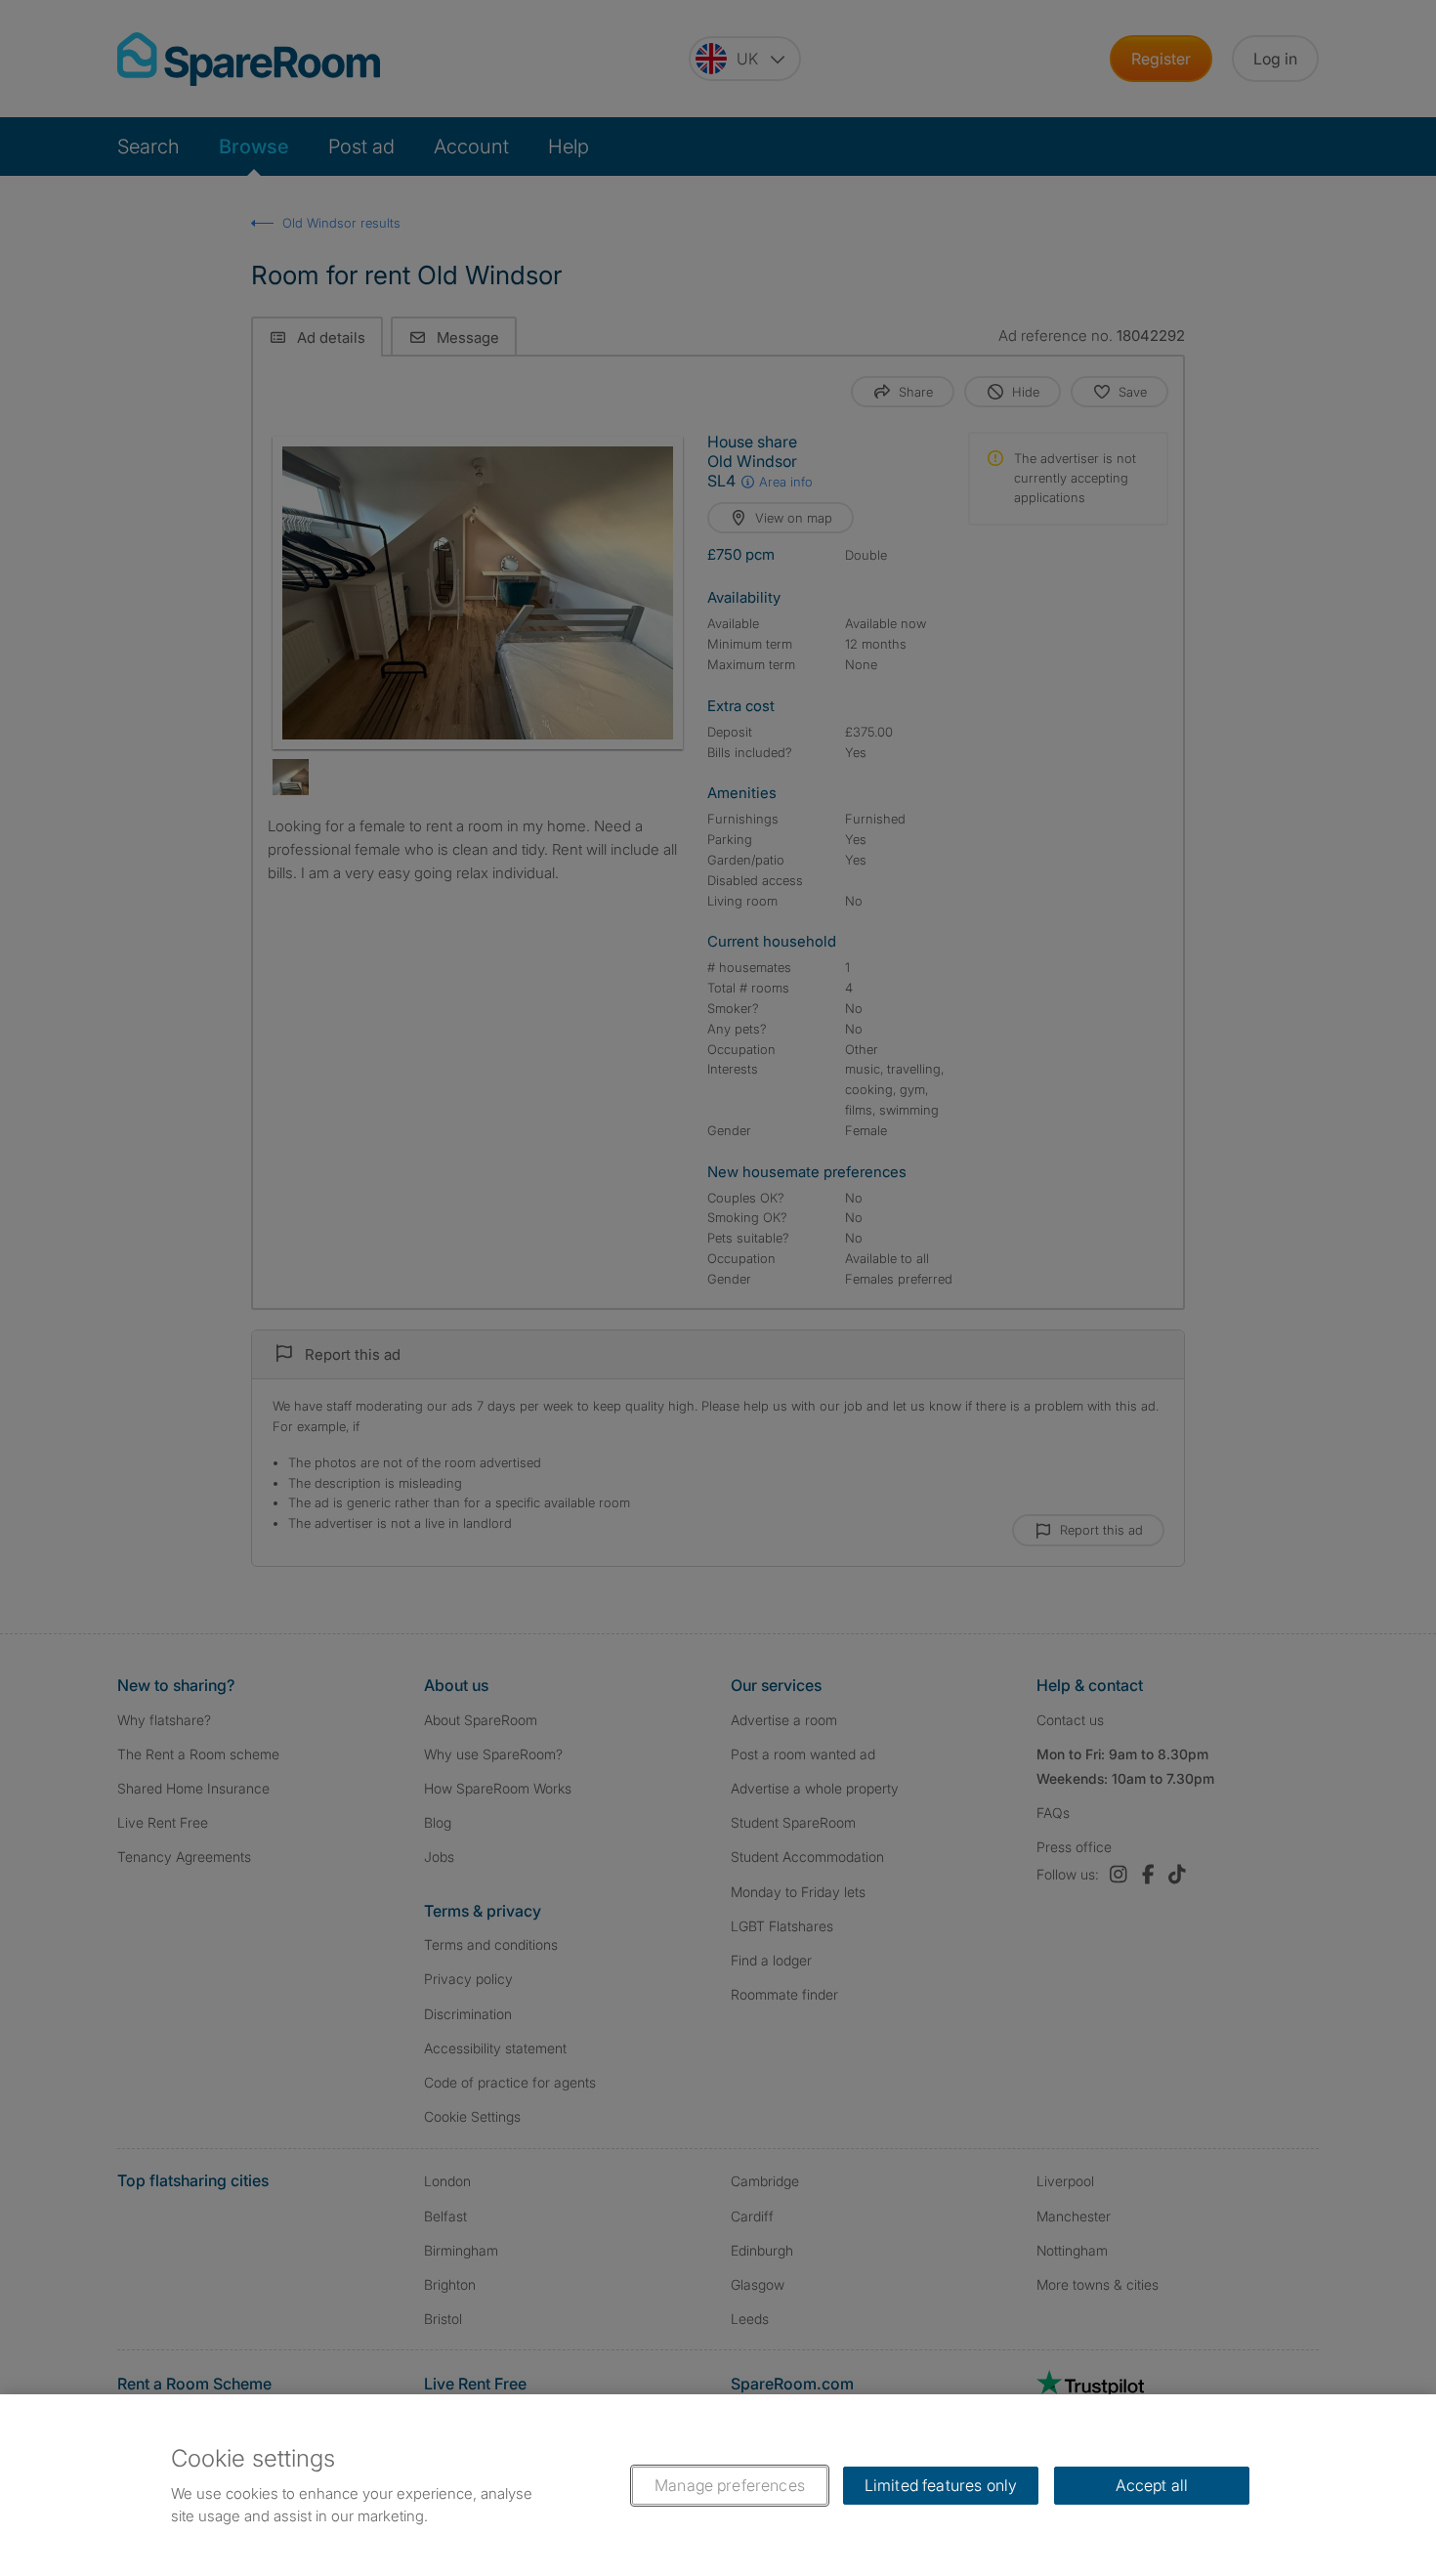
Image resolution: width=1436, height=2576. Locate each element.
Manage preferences (730, 2485)
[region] (718, 2485)
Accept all (1152, 2485)
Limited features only (941, 2485)
